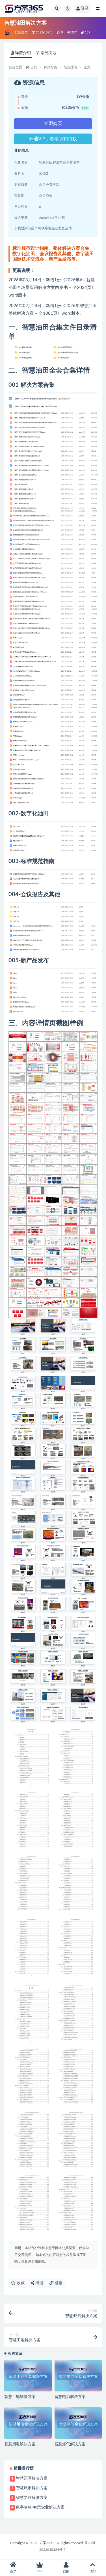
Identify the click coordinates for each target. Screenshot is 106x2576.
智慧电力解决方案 (70, 2397)
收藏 (20, 2283)
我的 (66, 2571)
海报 (39, 2283)
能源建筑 (21, 32)
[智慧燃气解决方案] (78, 2423)
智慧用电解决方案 (20, 2444)
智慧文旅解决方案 (32, 2498)
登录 (85, 9)
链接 (58, 2283)
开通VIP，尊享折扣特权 (53, 139)
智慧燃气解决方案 (70, 2444)
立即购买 (53, 124)
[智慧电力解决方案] (78, 2376)
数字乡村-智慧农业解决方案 (40, 2507)
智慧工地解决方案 (20, 2397)
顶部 (93, 2571)
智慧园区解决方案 (32, 2478)
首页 (34, 67)
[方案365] (7, 33)
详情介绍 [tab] (23, 53)
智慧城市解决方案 (32, 2488)
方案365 (46, 2543)
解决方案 (50, 67)
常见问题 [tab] (49, 53)
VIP (40, 2571)
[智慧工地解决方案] (28, 2376)
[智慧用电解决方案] (28, 2423)
